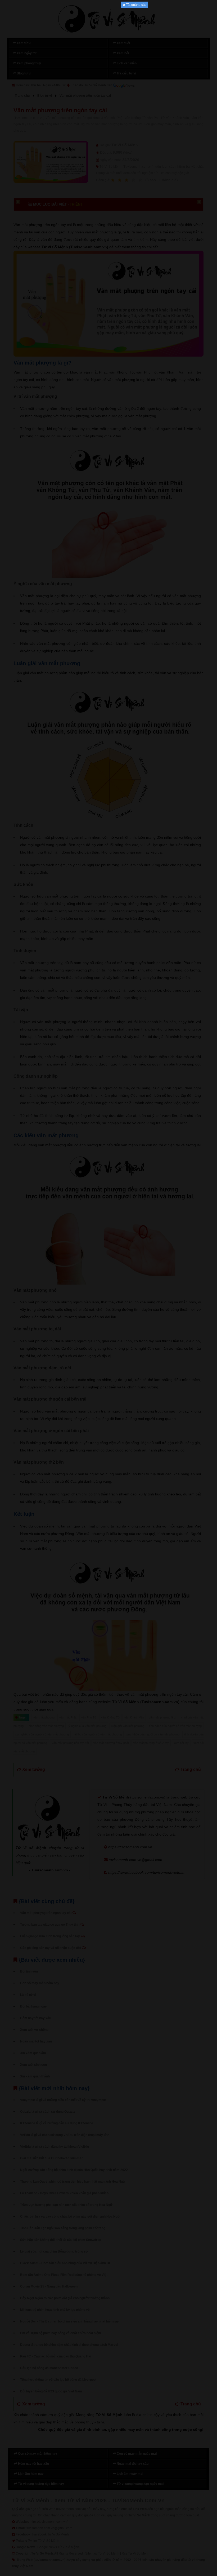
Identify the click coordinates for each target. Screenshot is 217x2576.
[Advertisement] (108, 87)
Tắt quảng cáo (136, 5)
